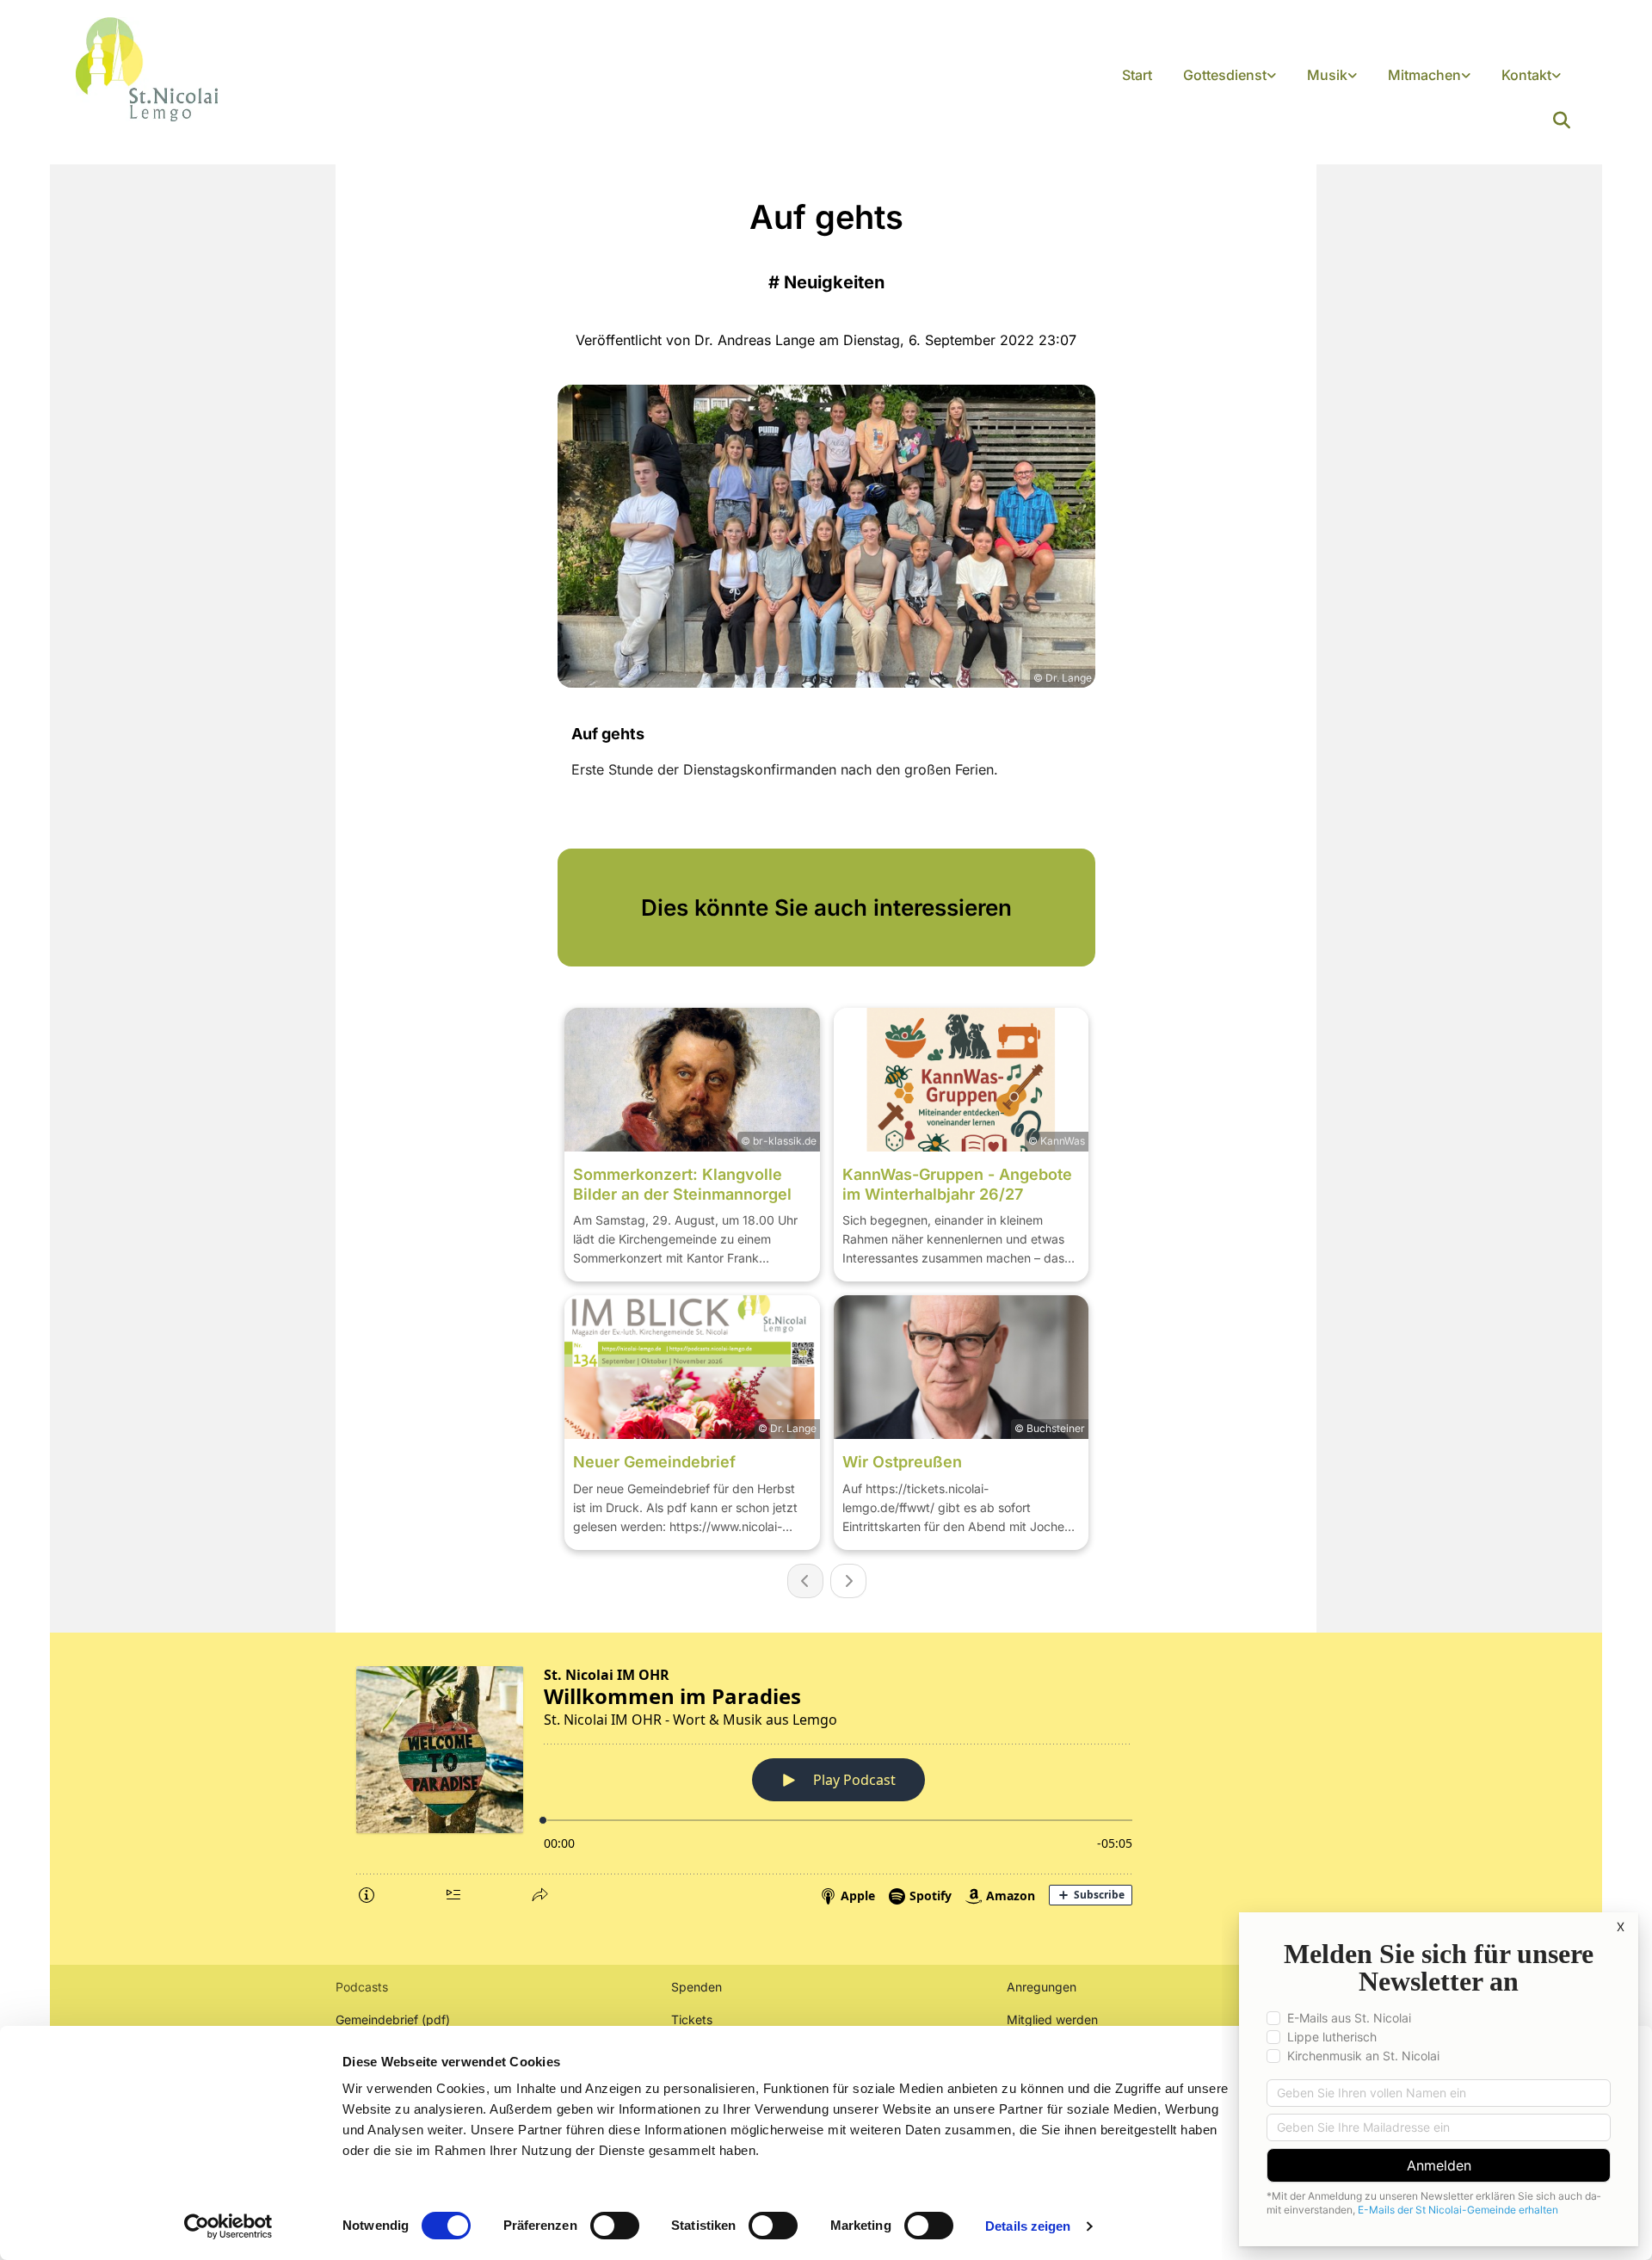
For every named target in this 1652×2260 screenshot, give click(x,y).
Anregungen (1042, 1987)
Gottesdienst (1225, 75)
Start (1137, 75)
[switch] (615, 2226)
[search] (1562, 120)
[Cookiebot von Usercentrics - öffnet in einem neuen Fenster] (228, 2226)
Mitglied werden (1052, 2019)
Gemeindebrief (377, 2019)
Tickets (692, 2019)
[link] (1230, 76)
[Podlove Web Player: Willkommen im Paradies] (826, 1782)
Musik (1327, 75)
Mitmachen (1424, 75)
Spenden (697, 1987)
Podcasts (362, 1987)
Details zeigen (1028, 2226)
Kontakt (1526, 75)
